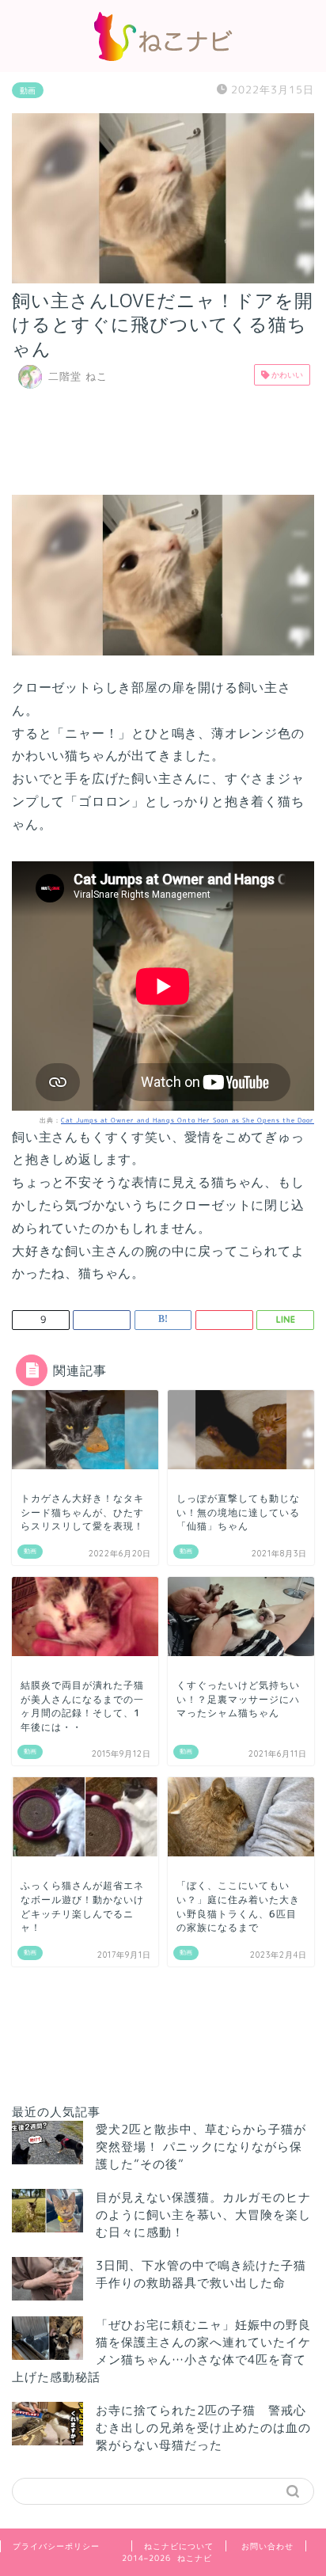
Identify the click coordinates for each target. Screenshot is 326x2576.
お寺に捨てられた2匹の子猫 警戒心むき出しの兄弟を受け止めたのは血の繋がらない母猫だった (203, 2428)
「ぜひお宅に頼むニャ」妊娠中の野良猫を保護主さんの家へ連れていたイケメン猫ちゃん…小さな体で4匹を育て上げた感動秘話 (161, 2351)
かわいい (286, 374)
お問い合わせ (267, 2546)
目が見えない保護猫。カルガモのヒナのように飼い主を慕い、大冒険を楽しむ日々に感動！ (203, 2215)
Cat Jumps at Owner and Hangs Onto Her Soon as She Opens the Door (188, 1120)
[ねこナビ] (163, 56)
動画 (28, 90)
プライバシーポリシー (56, 2546)
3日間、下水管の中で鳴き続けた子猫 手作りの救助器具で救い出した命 (207, 2274)
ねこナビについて (179, 2546)
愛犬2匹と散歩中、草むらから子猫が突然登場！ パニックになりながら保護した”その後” (201, 2147)
